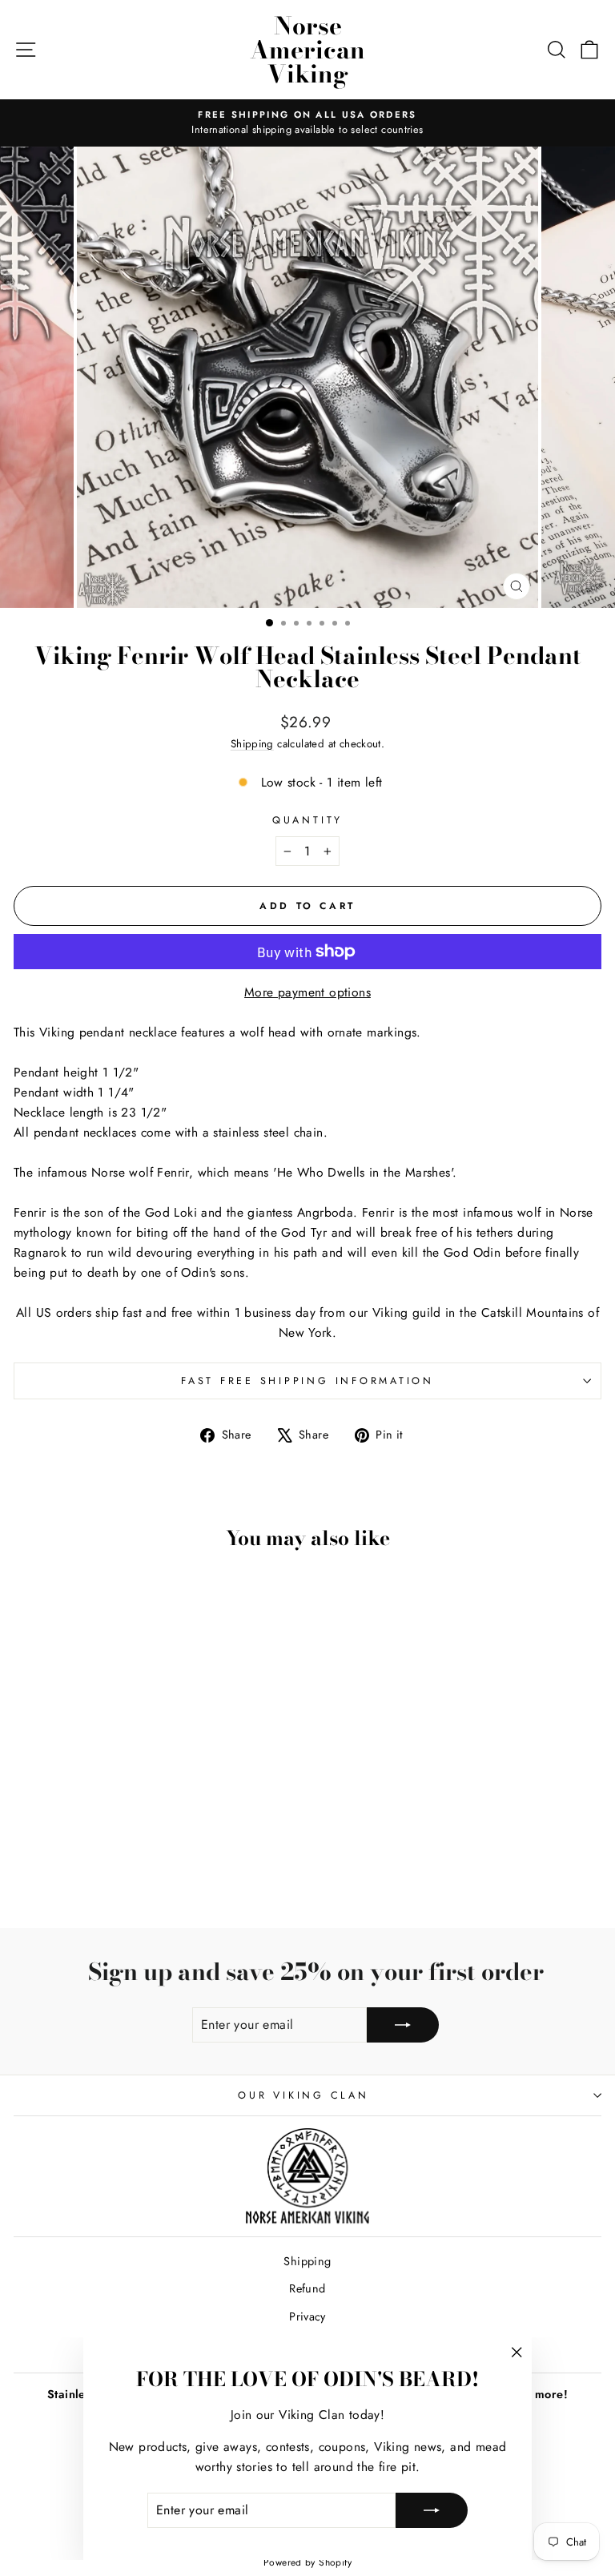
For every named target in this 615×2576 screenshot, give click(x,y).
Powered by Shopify (307, 2562)
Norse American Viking (307, 50)
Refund (307, 2288)
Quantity (307, 820)
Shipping (252, 744)
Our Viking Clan (303, 2095)
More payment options (307, 992)
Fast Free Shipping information (307, 1381)
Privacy (307, 2316)
